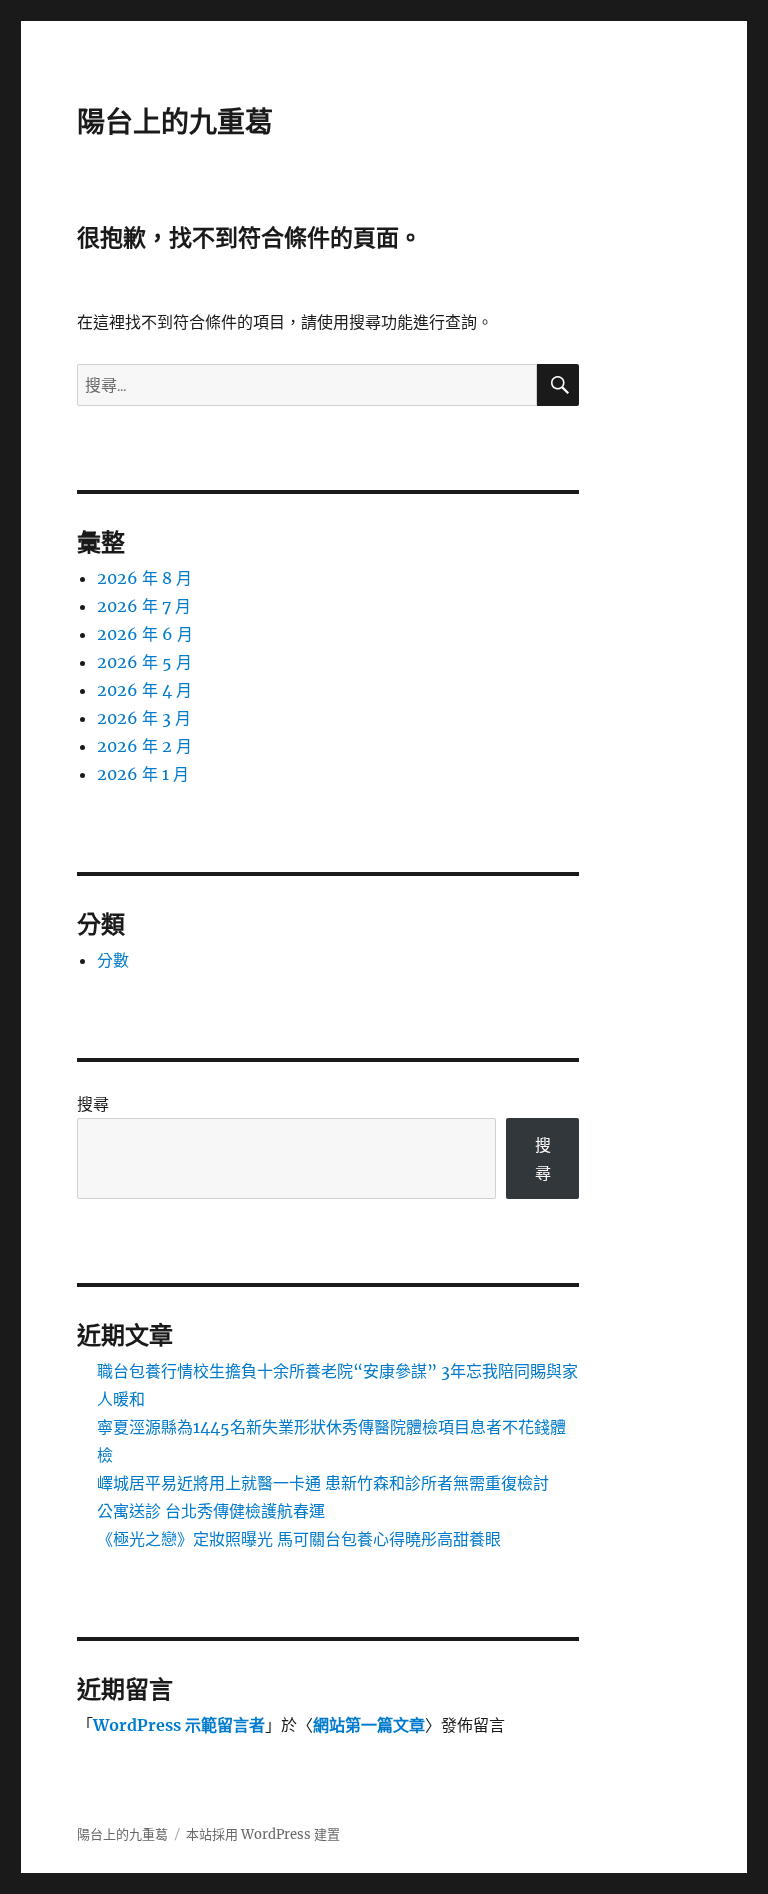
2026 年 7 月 (144, 606)
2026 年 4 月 (144, 690)
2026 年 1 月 (143, 774)
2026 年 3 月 (144, 718)
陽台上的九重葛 (175, 122)
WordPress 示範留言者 (179, 1725)
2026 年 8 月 (144, 578)
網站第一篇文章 (369, 1725)
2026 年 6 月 (145, 634)
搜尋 (93, 1104)
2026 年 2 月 (144, 746)
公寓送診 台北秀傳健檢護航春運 (211, 1511)
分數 (113, 960)
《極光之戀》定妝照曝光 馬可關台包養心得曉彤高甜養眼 (299, 1539)
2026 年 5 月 (144, 662)
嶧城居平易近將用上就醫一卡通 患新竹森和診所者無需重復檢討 (323, 1483)
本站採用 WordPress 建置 (263, 1834)
